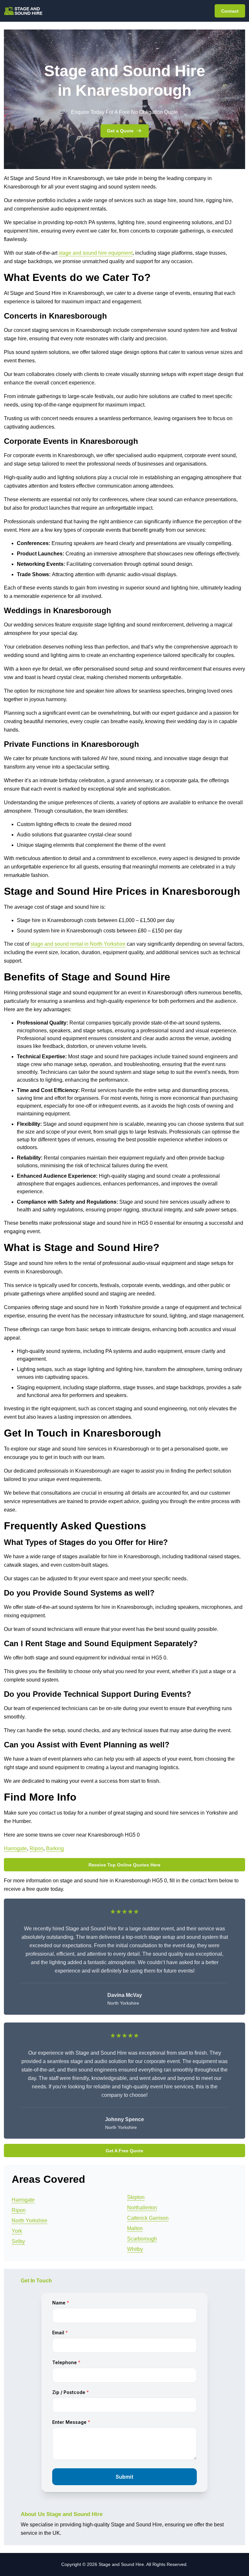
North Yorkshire (30, 2221)
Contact (230, 11)
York (17, 2231)
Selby (18, 2241)
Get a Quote (120, 131)
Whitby (135, 2249)
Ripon (36, 1848)
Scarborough (142, 2239)
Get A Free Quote (124, 2151)
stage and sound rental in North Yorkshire (78, 944)
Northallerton (142, 2208)
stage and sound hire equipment (96, 253)
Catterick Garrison (148, 2218)
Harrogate (15, 1848)
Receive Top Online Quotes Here (124, 1865)
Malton (135, 2228)
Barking (55, 1848)
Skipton (136, 2197)
